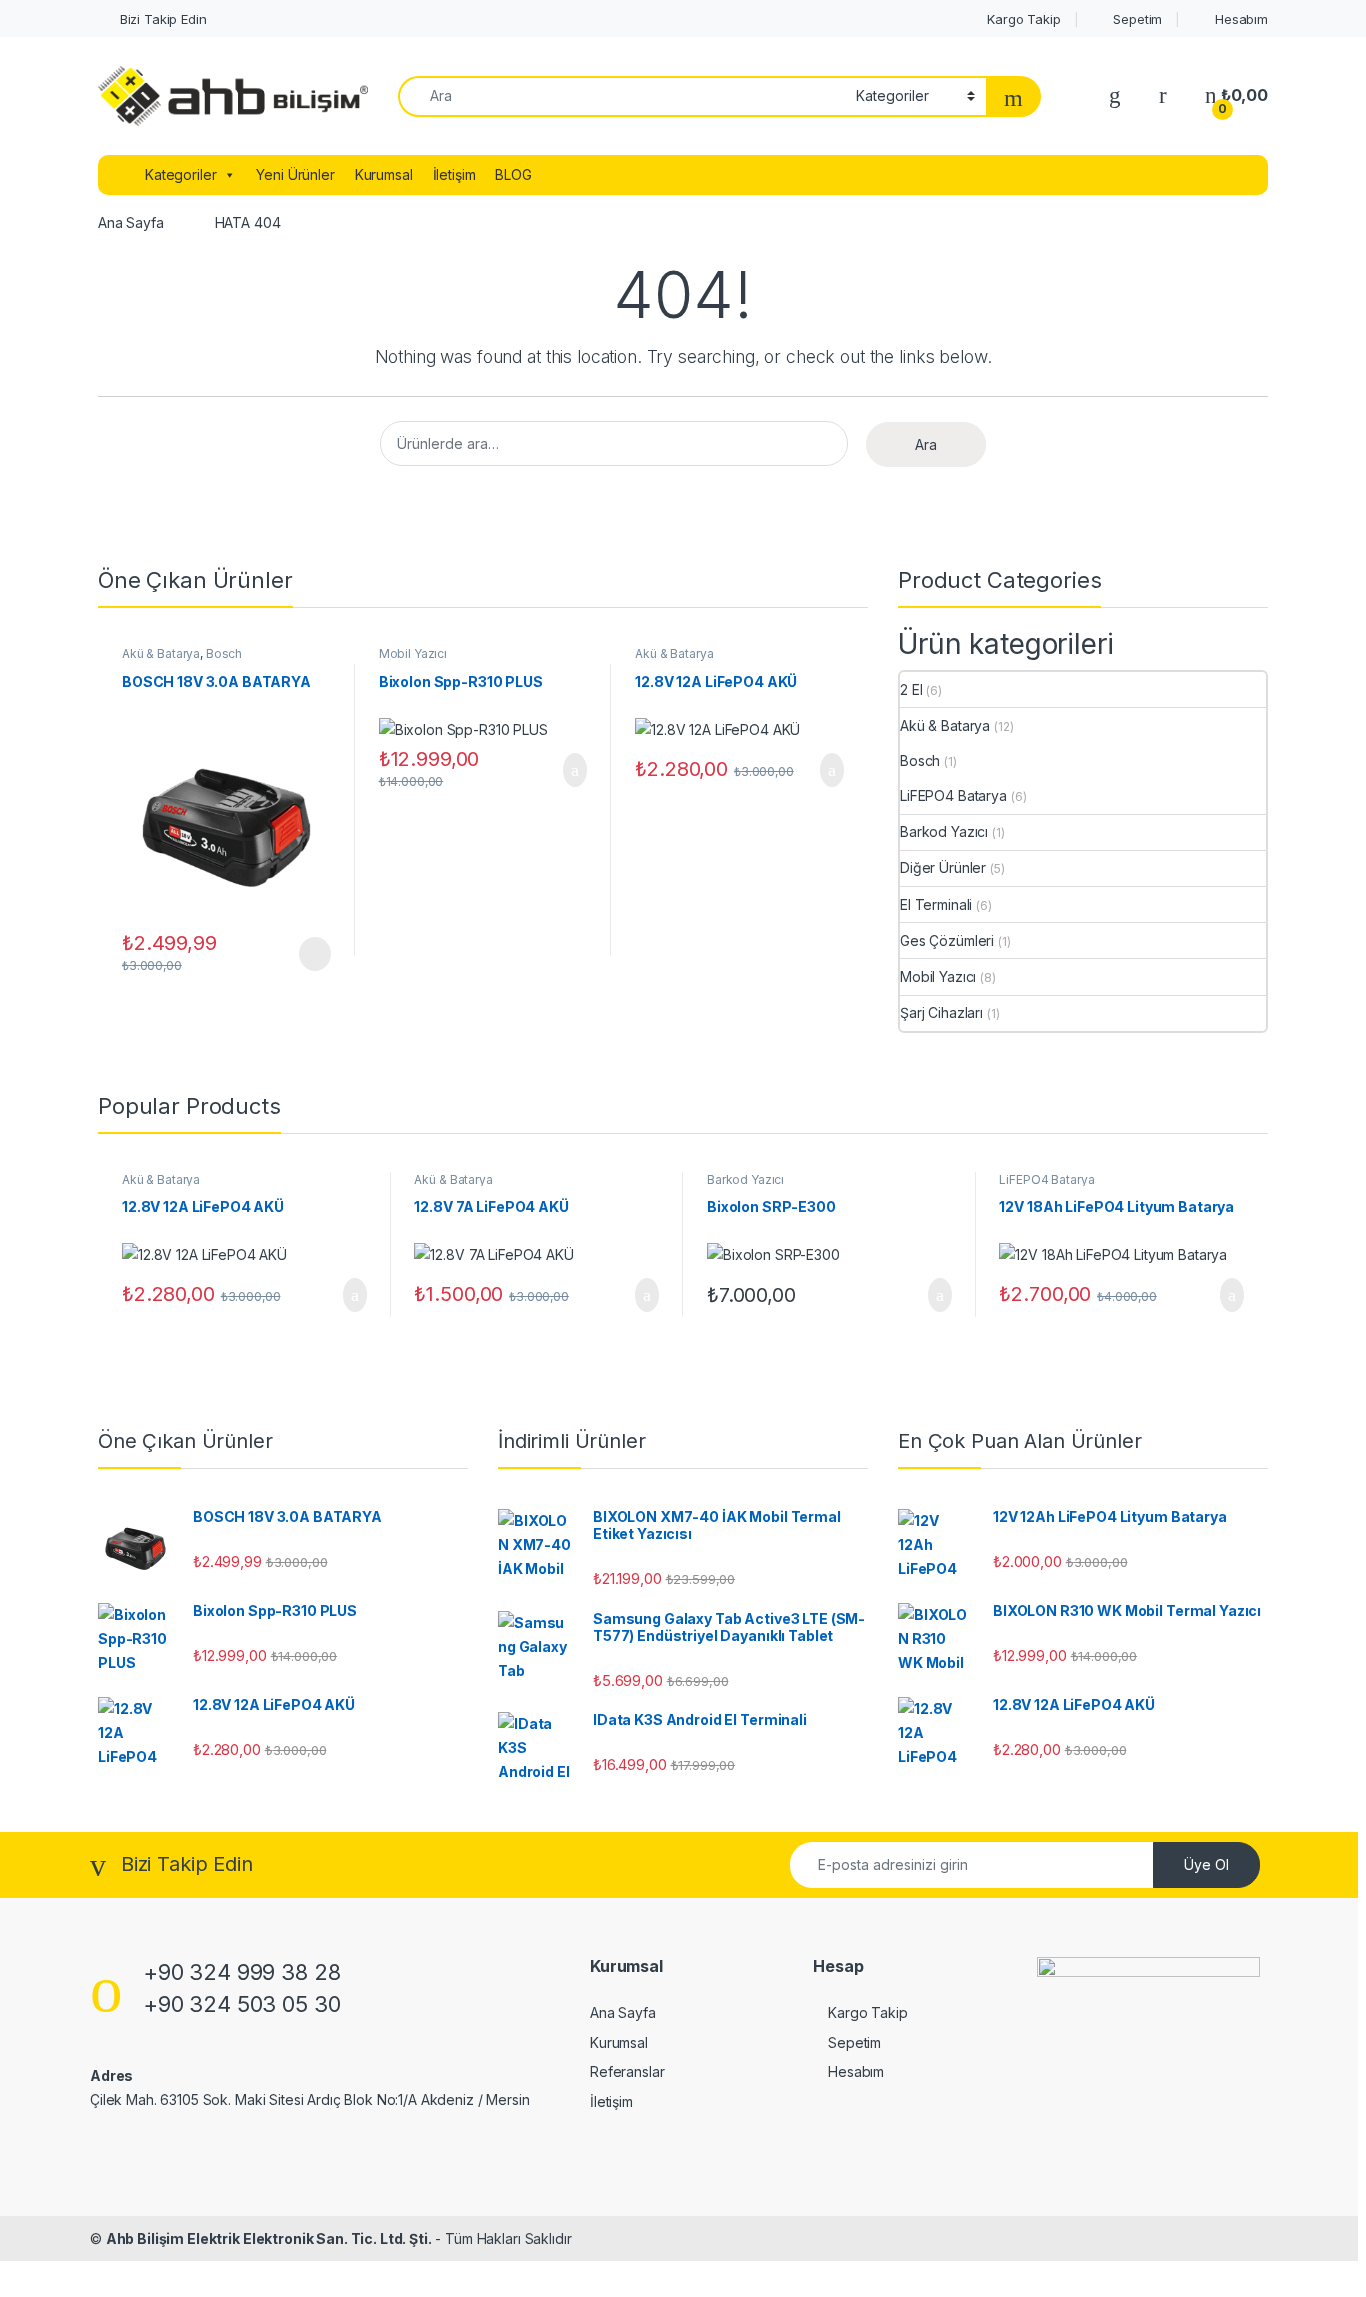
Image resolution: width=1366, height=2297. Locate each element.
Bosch (224, 653)
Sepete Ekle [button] (563, 770)
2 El (911, 689)
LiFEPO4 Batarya (953, 795)
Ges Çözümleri (947, 940)
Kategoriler (180, 174)
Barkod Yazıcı (944, 831)
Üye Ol (1206, 1864)
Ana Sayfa (131, 222)
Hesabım (1239, 19)
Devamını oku (301, 954)
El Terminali (936, 904)
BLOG (513, 174)
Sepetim (1135, 19)
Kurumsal (384, 174)
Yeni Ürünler (295, 174)
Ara (926, 444)
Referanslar (627, 2071)
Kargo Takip (1021, 19)
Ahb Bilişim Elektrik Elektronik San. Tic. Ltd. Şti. (269, 2238)
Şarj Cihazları (941, 1012)
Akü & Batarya (161, 653)
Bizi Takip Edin (161, 19)
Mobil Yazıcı (413, 653)
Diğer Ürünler (943, 867)
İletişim (454, 174)
